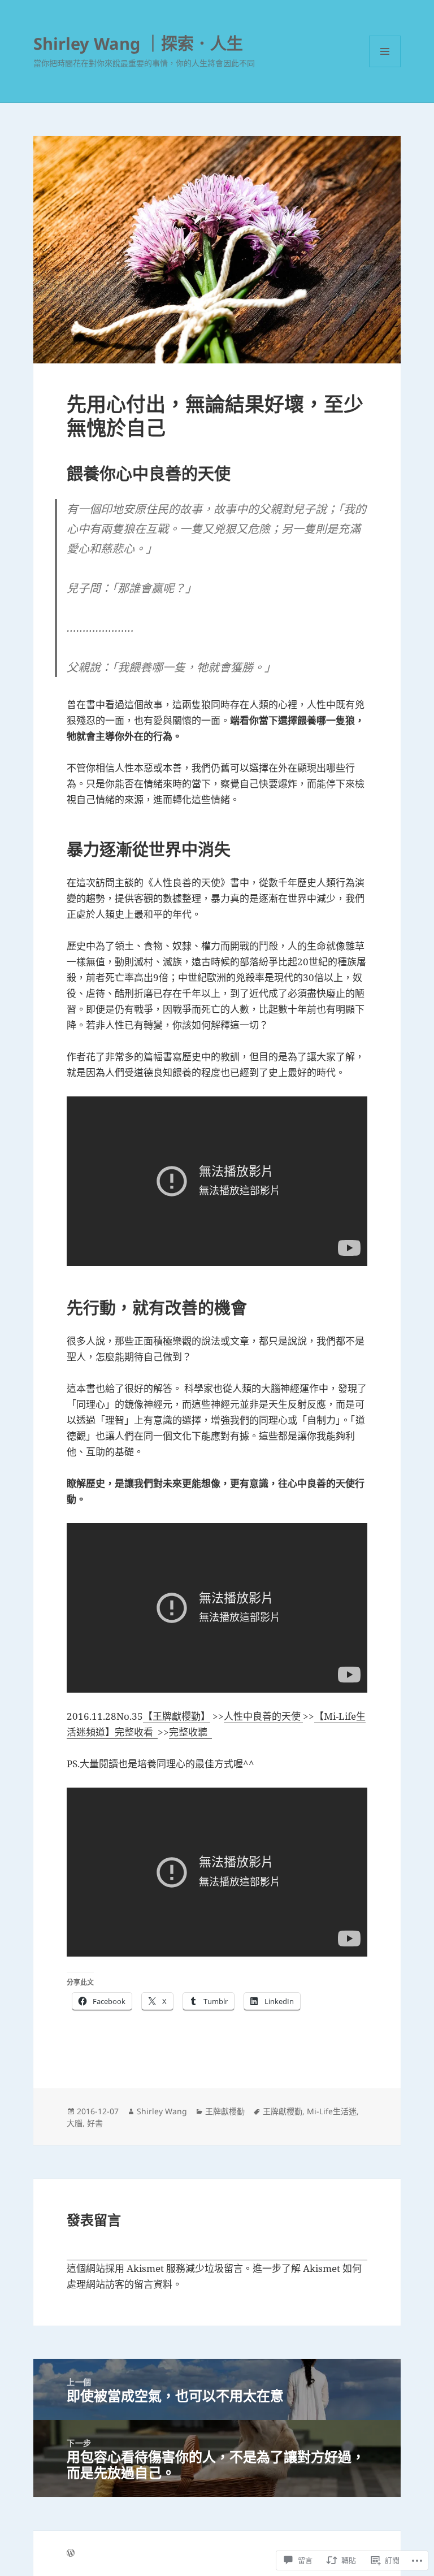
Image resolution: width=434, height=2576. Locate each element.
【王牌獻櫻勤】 (177, 1716)
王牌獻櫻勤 (225, 2111)
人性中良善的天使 (263, 1716)
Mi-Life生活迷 (332, 2111)
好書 (95, 2123)
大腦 (75, 2123)
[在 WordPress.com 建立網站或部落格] (71, 2553)
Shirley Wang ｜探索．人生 (138, 43)
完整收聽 (190, 1732)
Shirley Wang (162, 2111)
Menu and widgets (385, 67)
